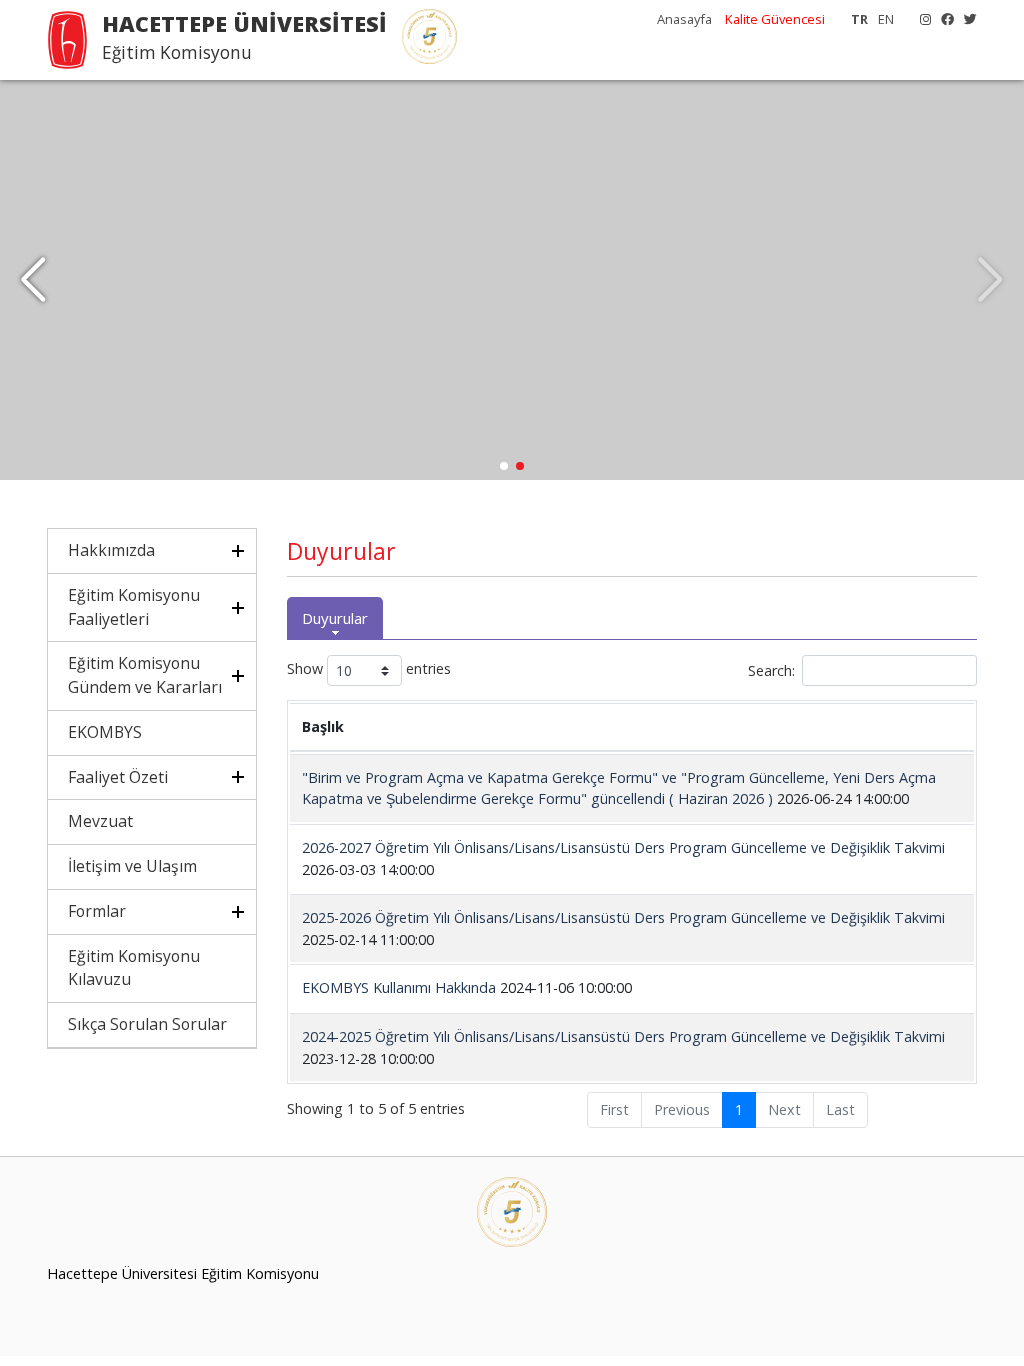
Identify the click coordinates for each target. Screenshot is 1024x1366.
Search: (771, 670)
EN (886, 19)
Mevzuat (100, 821)
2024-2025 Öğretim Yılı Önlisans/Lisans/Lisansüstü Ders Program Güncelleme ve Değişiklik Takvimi (623, 1036)
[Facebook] (942, 19)
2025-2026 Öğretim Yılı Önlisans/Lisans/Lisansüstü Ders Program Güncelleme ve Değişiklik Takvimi (623, 917)
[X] (965, 19)
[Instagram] (920, 19)
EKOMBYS (105, 732)
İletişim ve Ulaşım (132, 866)
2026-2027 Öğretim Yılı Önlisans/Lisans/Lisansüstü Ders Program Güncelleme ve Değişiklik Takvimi (623, 847)
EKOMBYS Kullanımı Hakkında (401, 987)
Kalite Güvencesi (775, 19)
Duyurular (335, 618)
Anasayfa (686, 19)
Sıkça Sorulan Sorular (147, 1024)
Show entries (369, 669)
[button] (33, 280)
